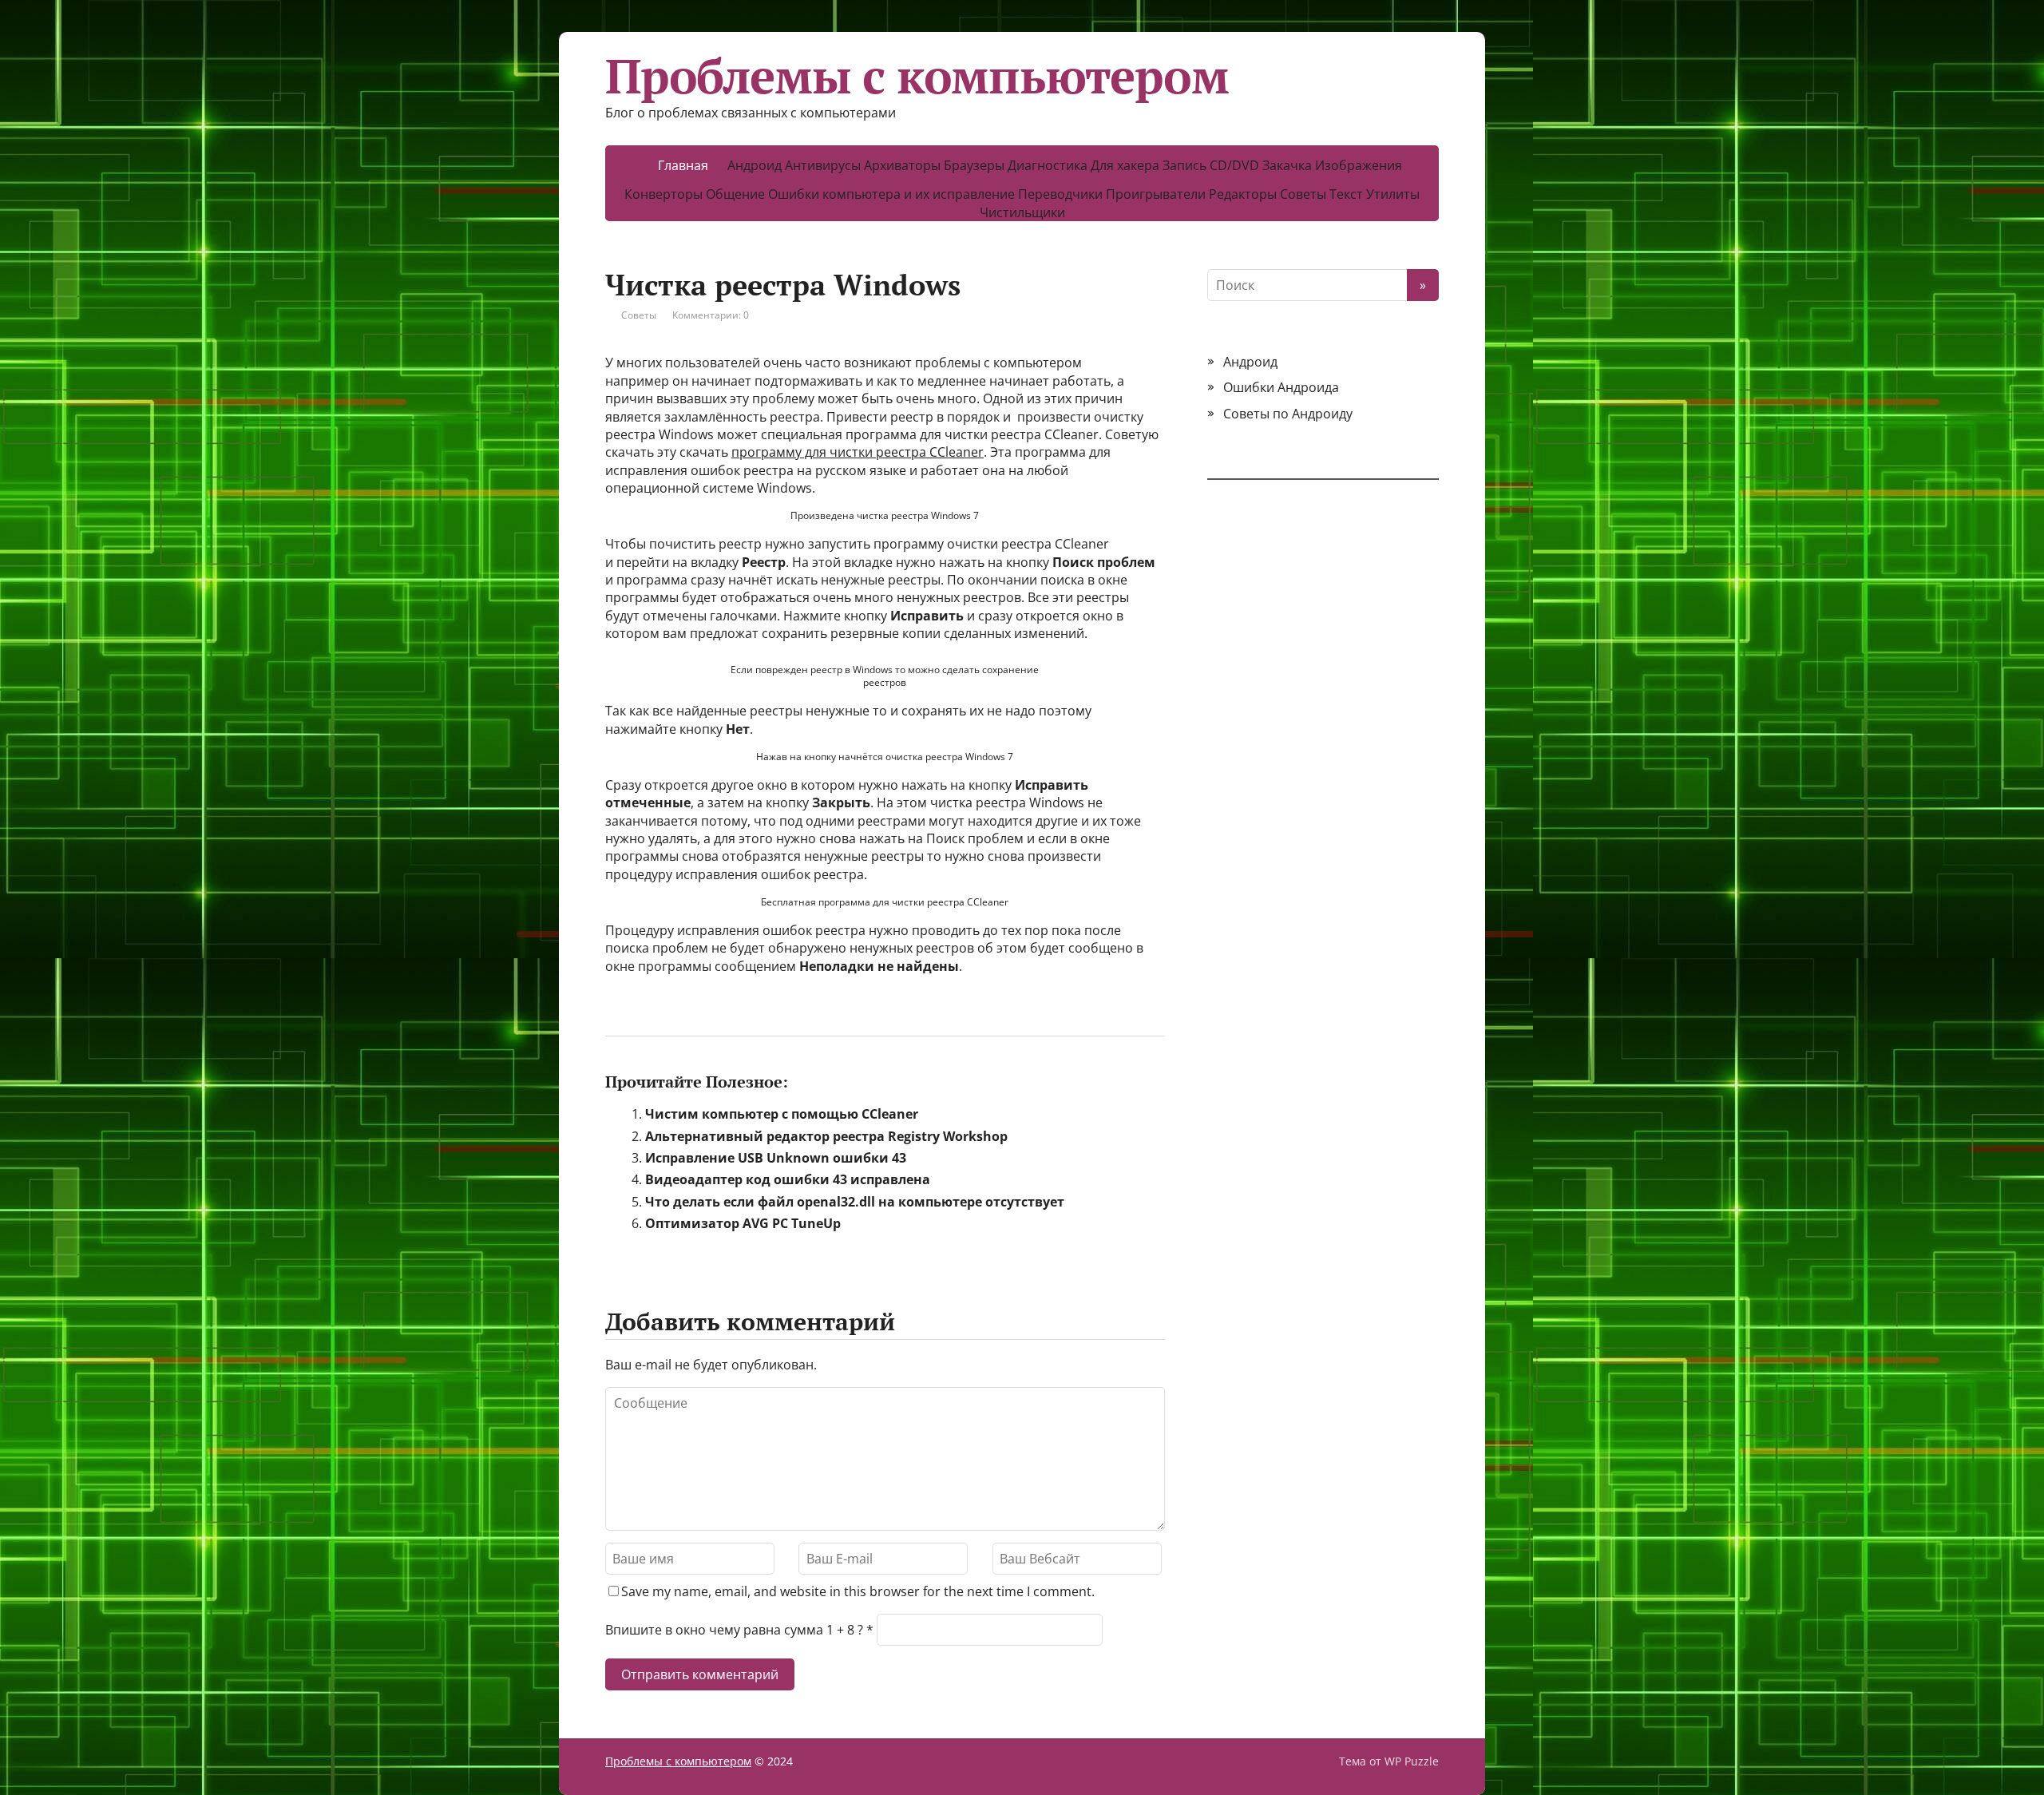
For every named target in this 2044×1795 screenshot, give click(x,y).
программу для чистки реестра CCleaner (858, 452)
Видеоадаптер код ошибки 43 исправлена (788, 1179)
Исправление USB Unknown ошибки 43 (776, 1158)
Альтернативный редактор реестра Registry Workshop (826, 1136)
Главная (683, 165)
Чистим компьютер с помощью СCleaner (782, 1114)
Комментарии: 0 (711, 315)
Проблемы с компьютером (917, 76)
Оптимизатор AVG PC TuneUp (743, 1223)
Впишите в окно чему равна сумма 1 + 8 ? (734, 1630)
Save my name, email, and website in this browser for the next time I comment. (858, 1591)
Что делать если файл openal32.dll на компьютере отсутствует (855, 1202)
